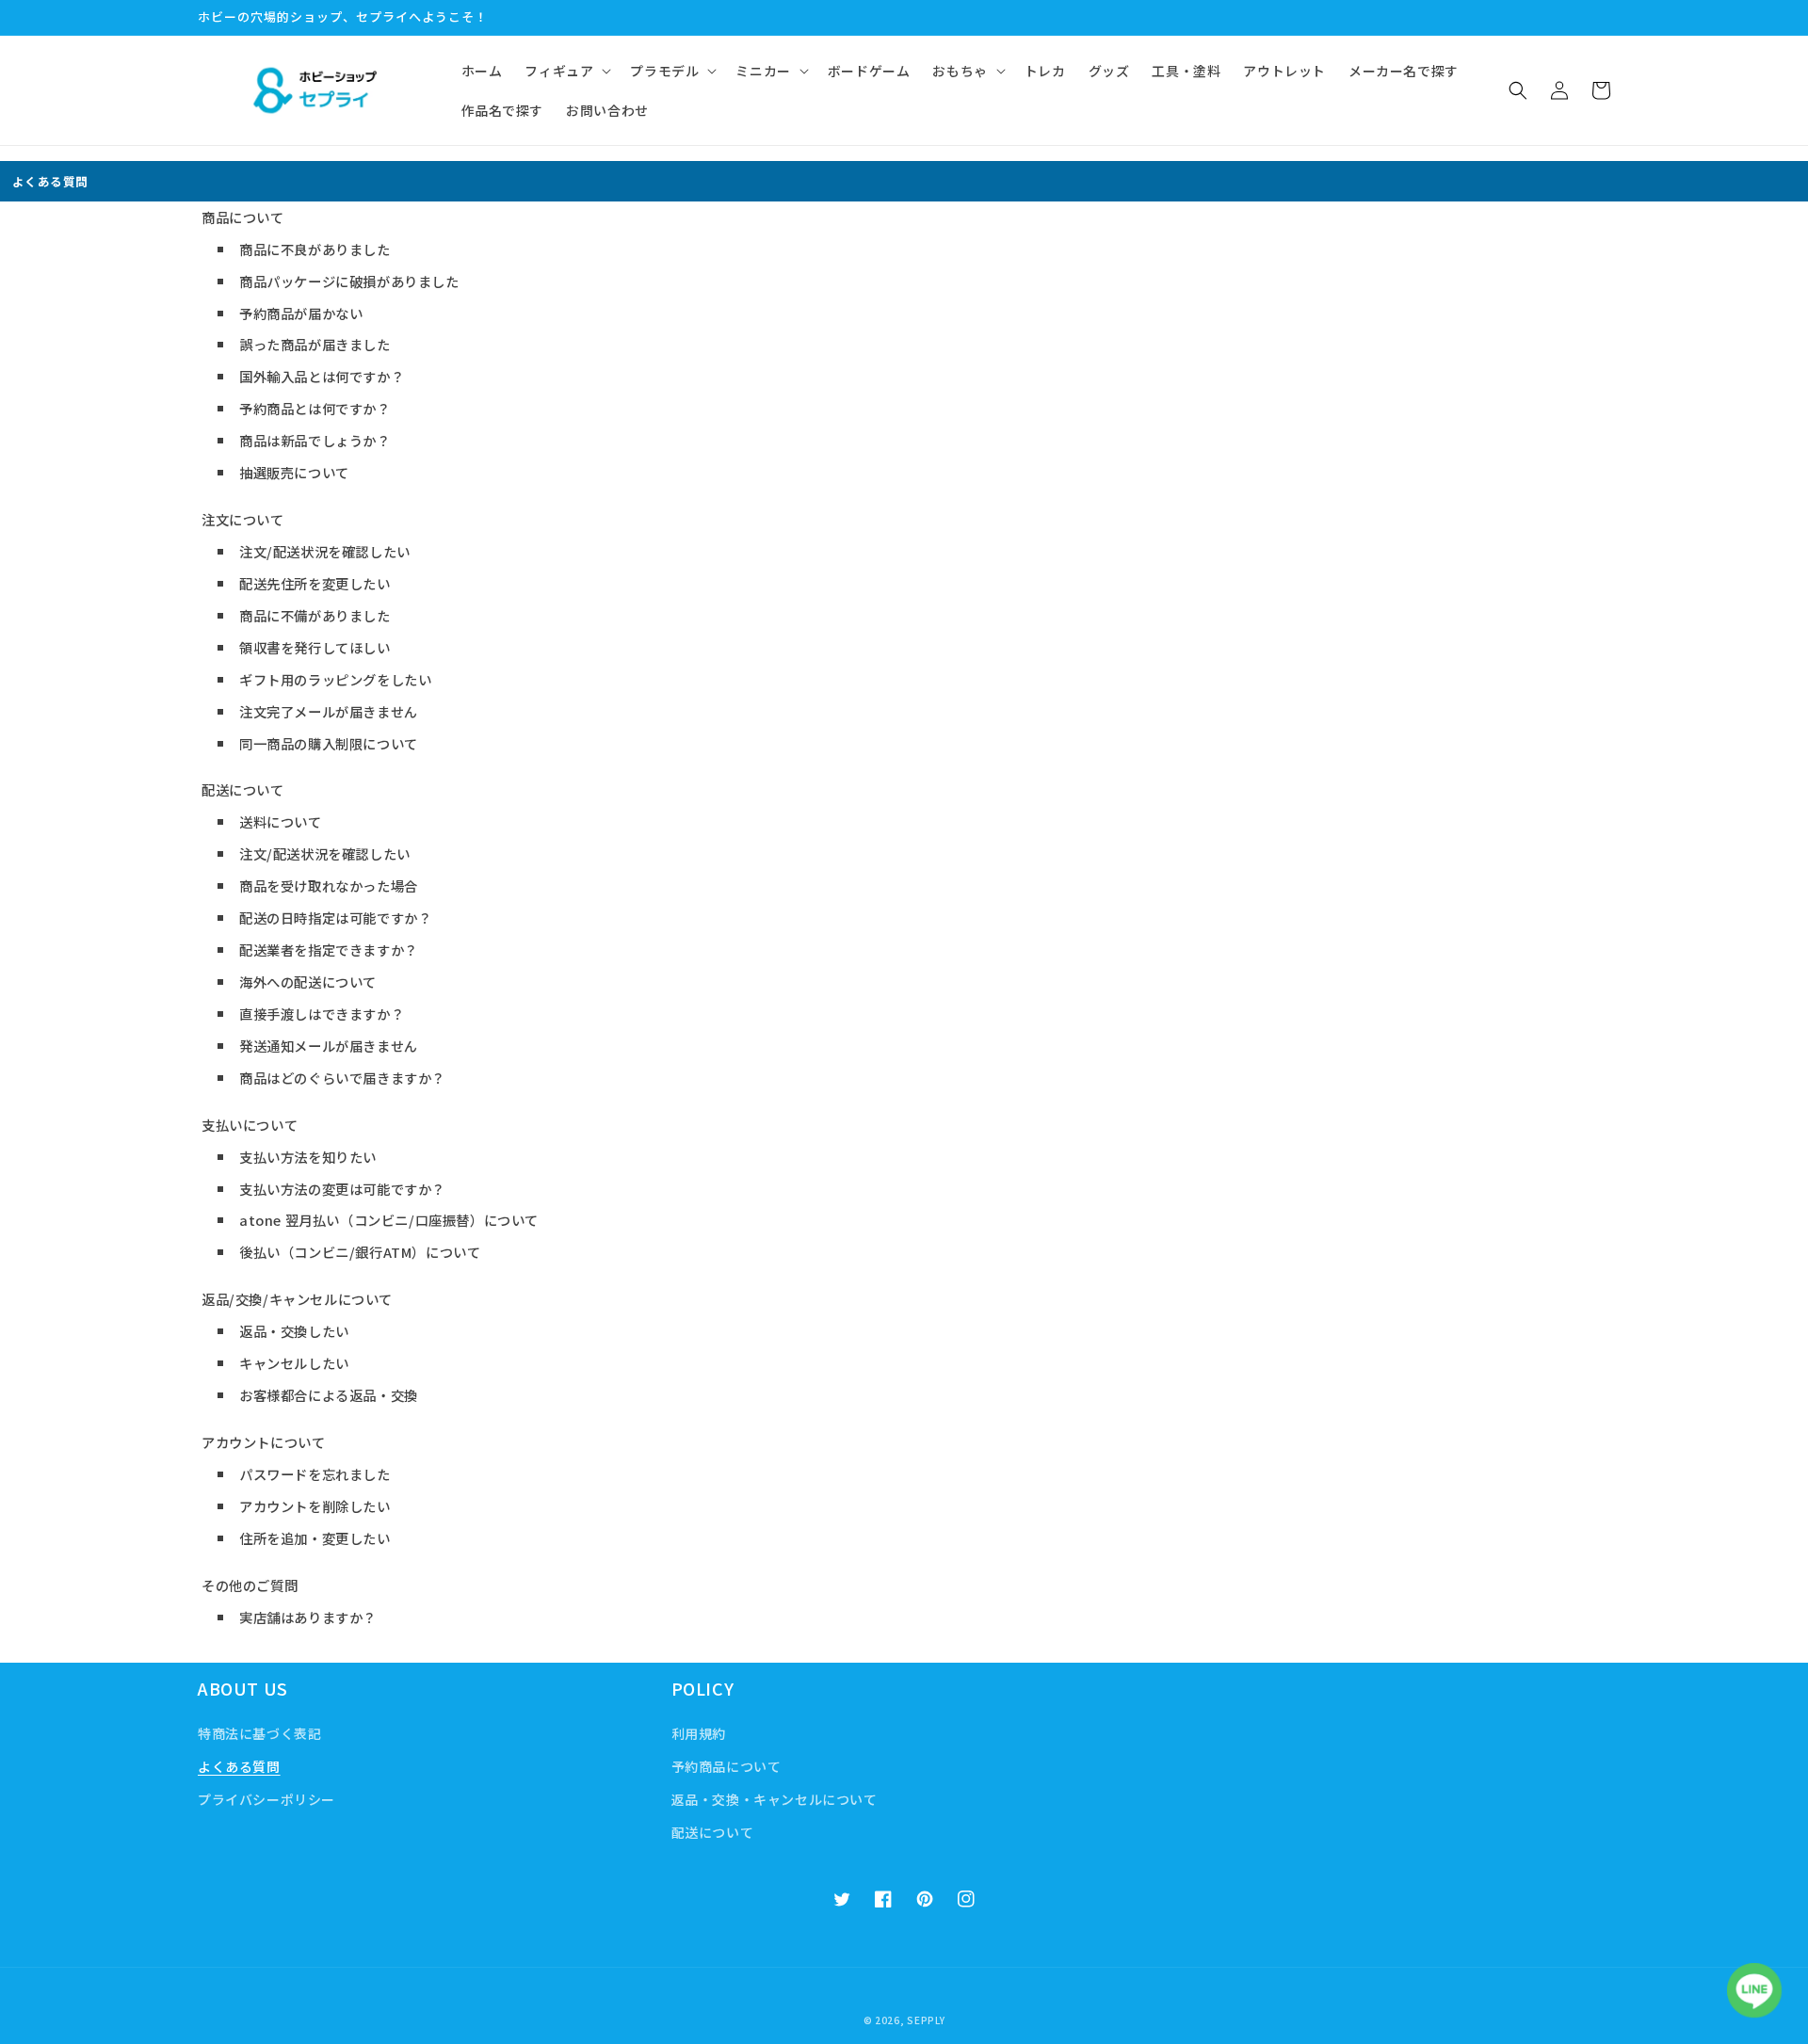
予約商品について (726, 1766)
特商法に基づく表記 (259, 1733)
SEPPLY (926, 2020)
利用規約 (699, 1733)
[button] (566, 71)
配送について (713, 1832)
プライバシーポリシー (266, 1799)
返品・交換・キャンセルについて (775, 1799)
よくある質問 (239, 1766)
